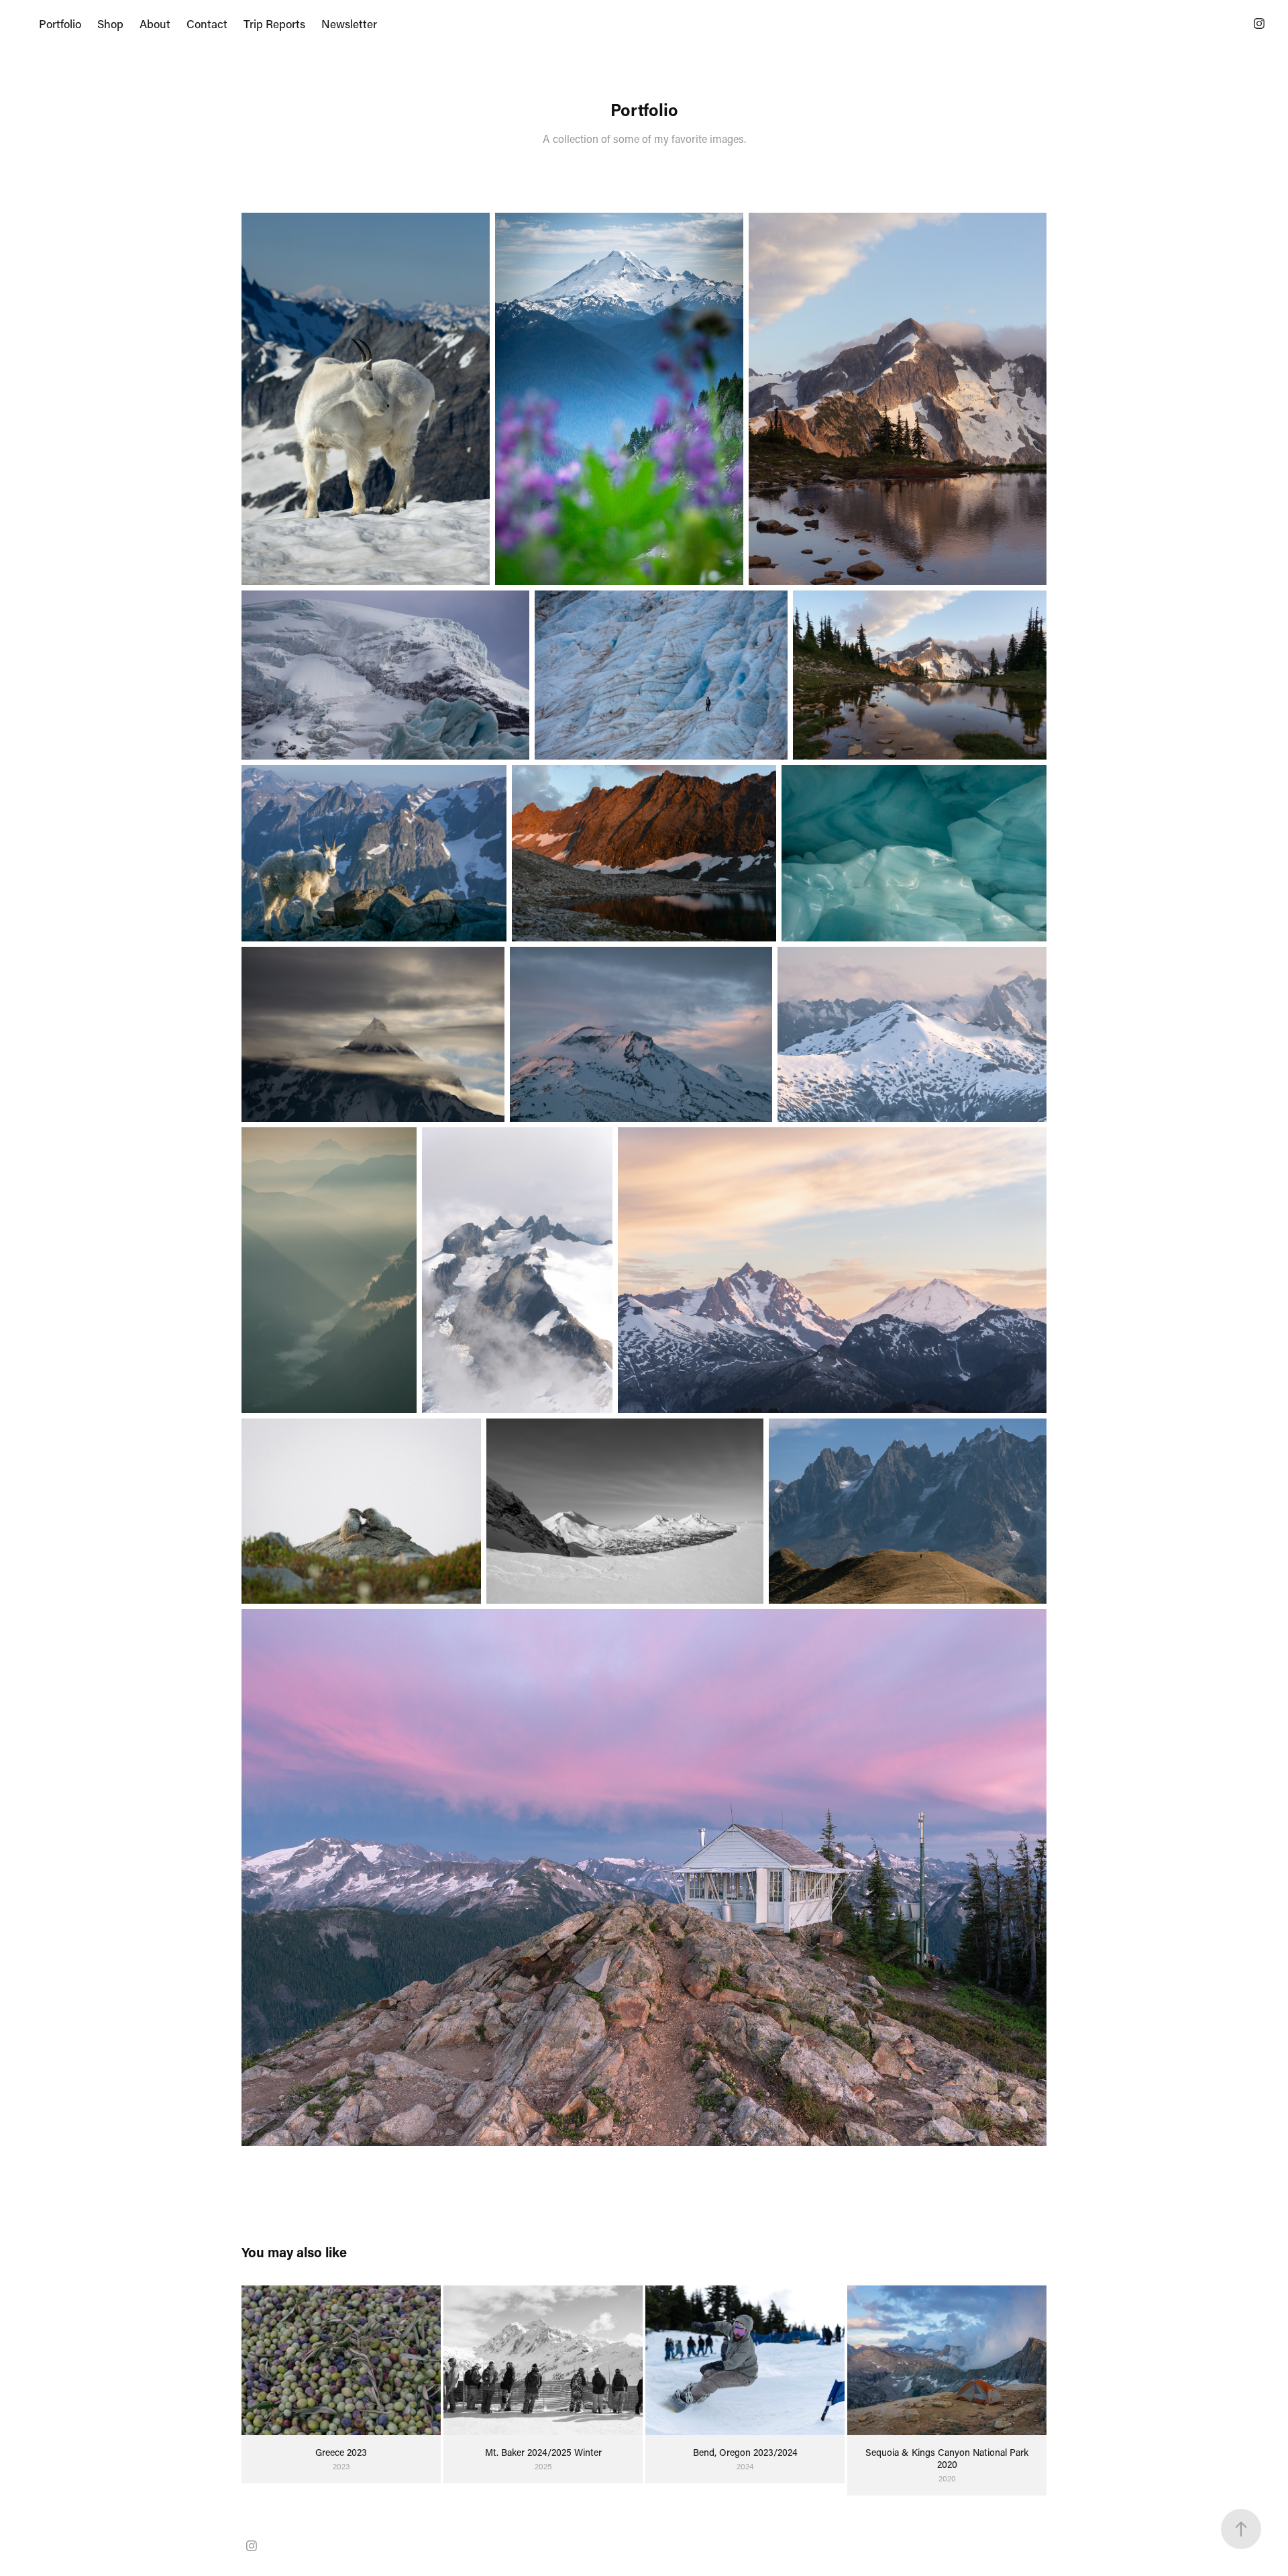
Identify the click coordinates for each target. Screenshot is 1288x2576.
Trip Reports (274, 23)
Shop (110, 23)
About (155, 23)
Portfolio (60, 23)
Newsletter (349, 23)
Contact (207, 23)
